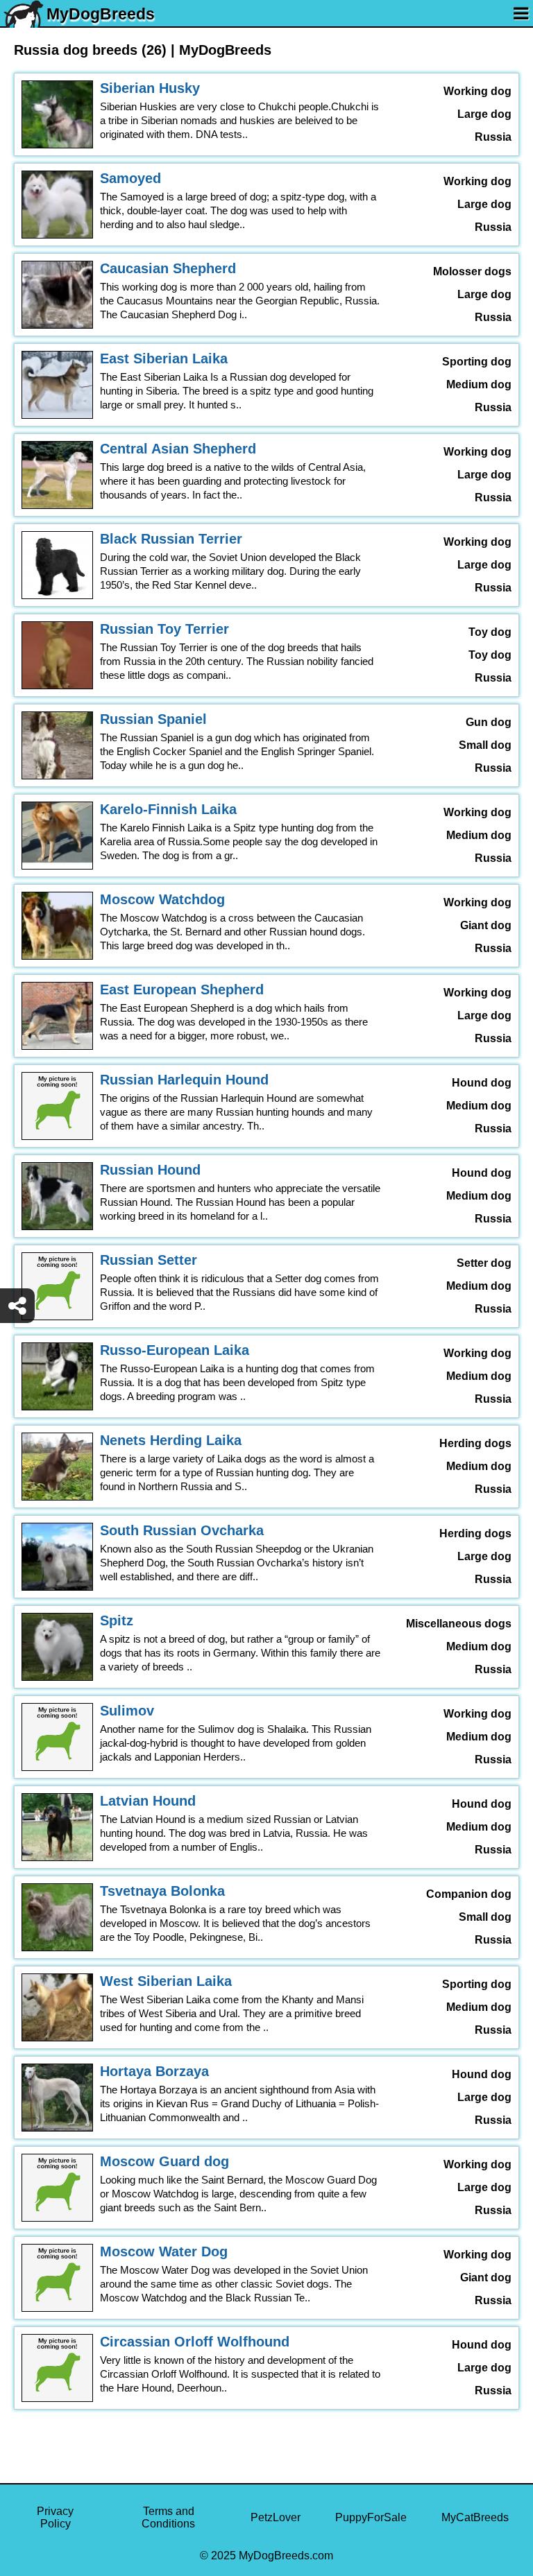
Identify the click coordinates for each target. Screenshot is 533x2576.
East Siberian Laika (164, 358)
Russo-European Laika (175, 1350)
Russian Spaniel (153, 719)
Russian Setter (149, 1260)
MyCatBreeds (475, 2517)
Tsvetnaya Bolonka (162, 1891)
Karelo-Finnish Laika (168, 809)
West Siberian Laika (166, 1981)
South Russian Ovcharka (182, 1530)
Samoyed (130, 178)
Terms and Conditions (168, 2517)
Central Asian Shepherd (178, 449)
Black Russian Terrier (171, 539)
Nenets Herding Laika (171, 1440)
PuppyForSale (371, 2517)
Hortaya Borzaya (154, 2071)
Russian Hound (150, 1170)
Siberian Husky (150, 88)
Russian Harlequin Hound (184, 1080)
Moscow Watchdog (162, 899)
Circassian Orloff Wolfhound (195, 2342)
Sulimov (127, 1711)
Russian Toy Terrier (164, 629)
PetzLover (276, 2517)
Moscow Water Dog (164, 2251)
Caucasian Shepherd (168, 268)
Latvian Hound (148, 1801)
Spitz (117, 1620)
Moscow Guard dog (164, 2161)
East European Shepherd (182, 989)
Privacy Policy (55, 2517)
